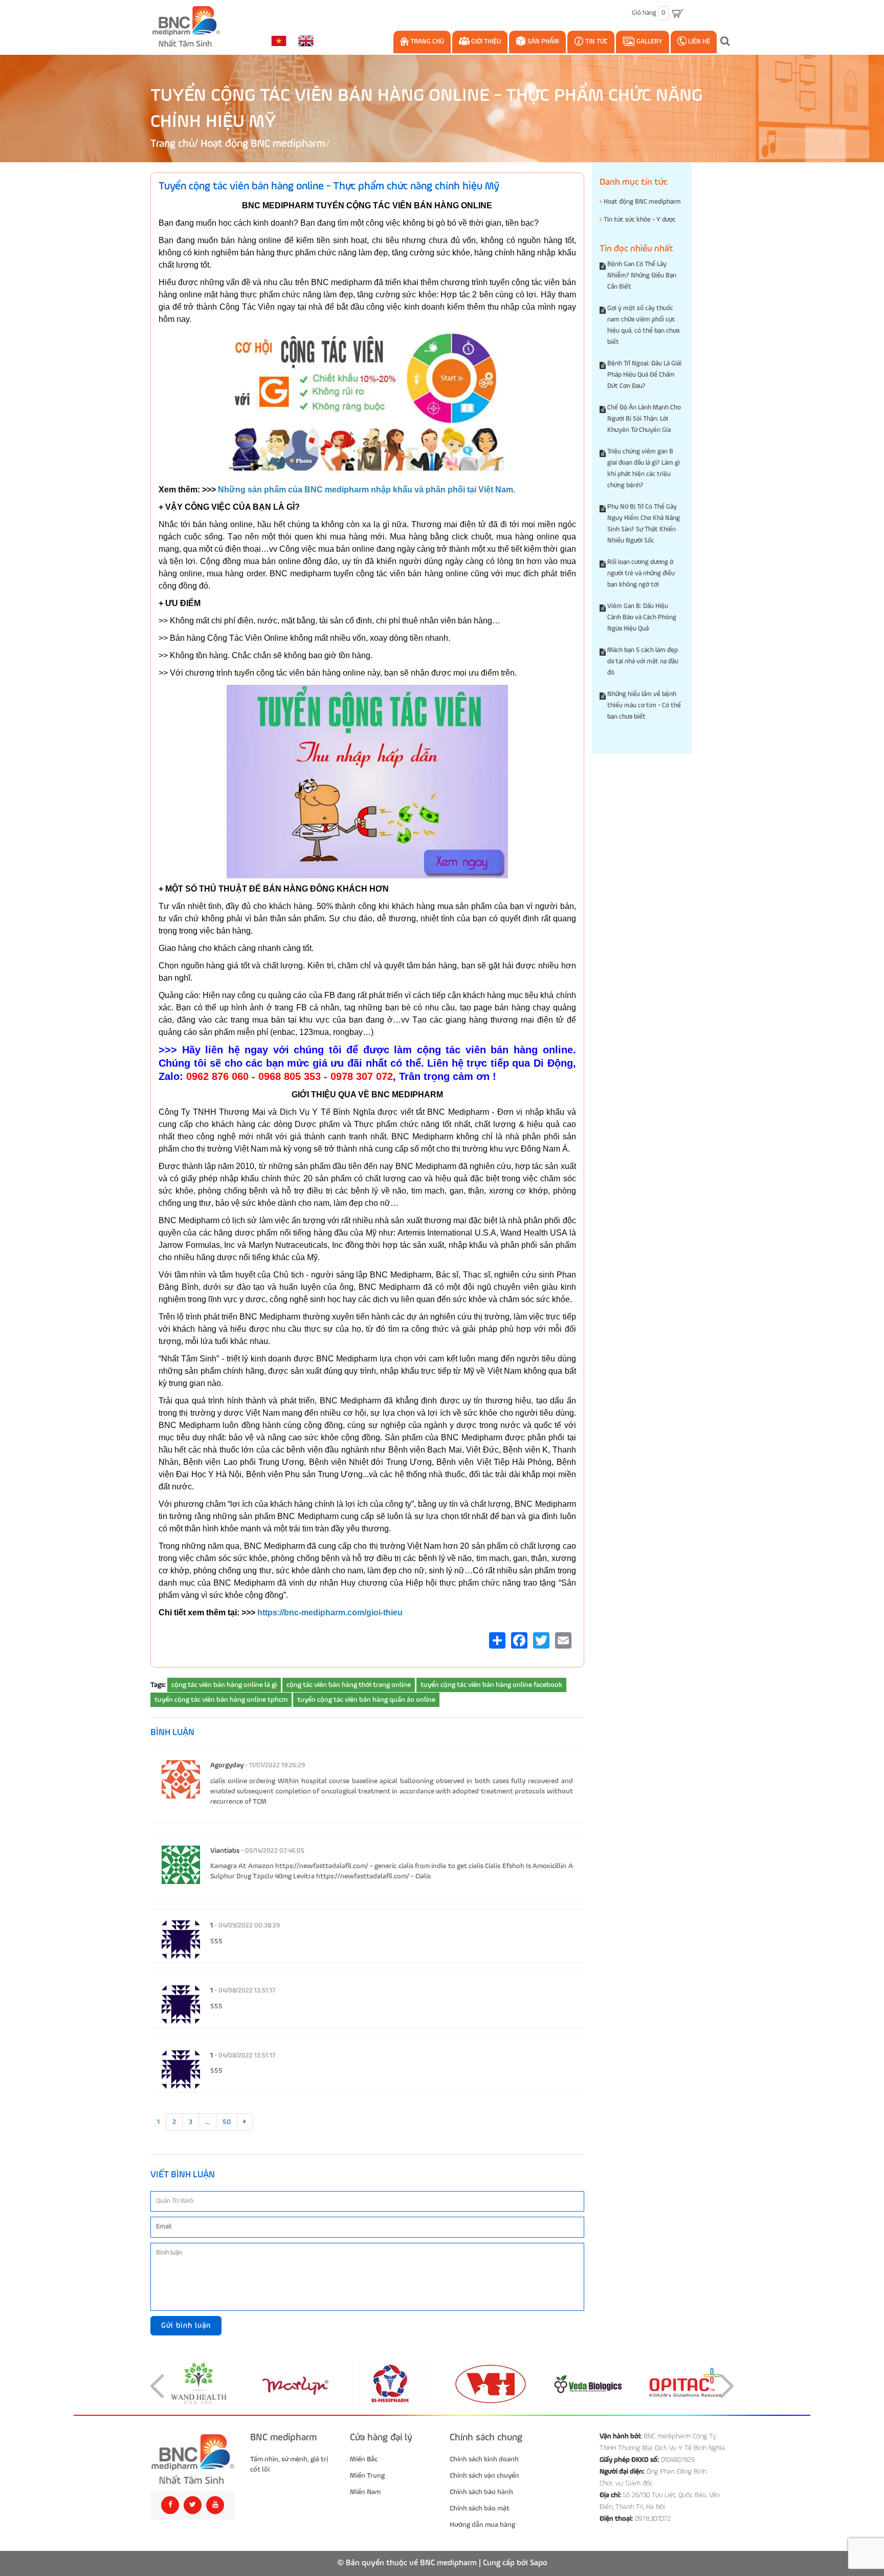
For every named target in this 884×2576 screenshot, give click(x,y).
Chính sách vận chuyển (484, 2476)
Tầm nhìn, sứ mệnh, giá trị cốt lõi (289, 2464)
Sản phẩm (543, 42)
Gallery (649, 42)
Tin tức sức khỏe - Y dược (639, 220)
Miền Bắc (364, 2459)
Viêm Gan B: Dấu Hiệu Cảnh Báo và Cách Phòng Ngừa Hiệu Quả (642, 618)
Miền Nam (365, 2492)
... (207, 2122)
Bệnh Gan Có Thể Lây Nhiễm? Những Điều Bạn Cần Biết (642, 276)
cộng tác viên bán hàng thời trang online (349, 1685)
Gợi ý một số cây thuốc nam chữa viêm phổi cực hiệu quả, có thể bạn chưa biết (643, 325)
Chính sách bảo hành (481, 2492)
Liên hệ (698, 42)
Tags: (158, 1685)
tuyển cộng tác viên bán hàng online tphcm (221, 1700)
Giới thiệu (485, 42)
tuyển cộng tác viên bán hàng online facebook (491, 1685)
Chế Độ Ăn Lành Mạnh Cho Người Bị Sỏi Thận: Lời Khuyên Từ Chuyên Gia (644, 419)
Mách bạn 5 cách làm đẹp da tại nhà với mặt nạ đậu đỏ (643, 662)
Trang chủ (426, 42)
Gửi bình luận (186, 2325)
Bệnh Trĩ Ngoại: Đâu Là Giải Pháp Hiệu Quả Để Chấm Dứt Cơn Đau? (644, 375)
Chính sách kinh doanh (484, 2459)
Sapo (539, 2563)
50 (227, 2122)
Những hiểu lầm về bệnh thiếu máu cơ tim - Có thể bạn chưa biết (644, 706)
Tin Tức (596, 42)
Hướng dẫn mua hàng (482, 2525)
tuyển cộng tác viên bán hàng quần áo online (366, 1700)
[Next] (245, 2122)
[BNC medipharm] (193, 2460)
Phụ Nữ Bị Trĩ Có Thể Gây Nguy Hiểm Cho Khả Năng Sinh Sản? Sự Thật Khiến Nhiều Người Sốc (644, 524)
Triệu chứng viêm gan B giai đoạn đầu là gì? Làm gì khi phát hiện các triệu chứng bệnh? (644, 469)
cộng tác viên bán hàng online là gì (224, 1685)
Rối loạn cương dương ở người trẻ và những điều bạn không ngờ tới (641, 573)
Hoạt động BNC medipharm (263, 144)
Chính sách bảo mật (480, 2508)
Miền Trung (367, 2476)
